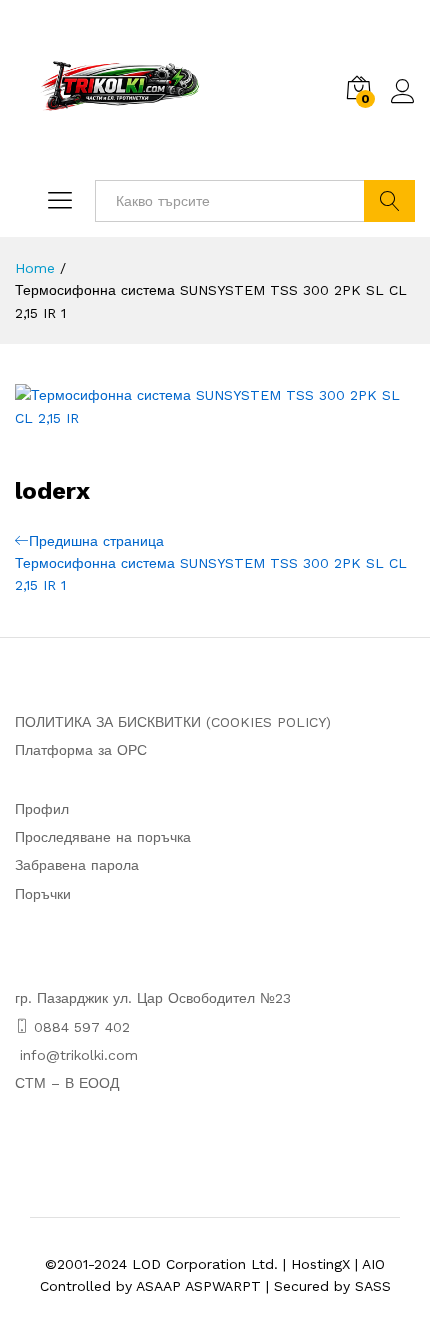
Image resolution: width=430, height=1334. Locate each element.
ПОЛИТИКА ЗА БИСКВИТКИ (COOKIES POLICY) (173, 722)
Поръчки (43, 894)
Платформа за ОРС (81, 750)
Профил (42, 809)
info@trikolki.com (79, 1055)
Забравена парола (77, 865)
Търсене (389, 201)
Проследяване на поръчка (103, 837)
